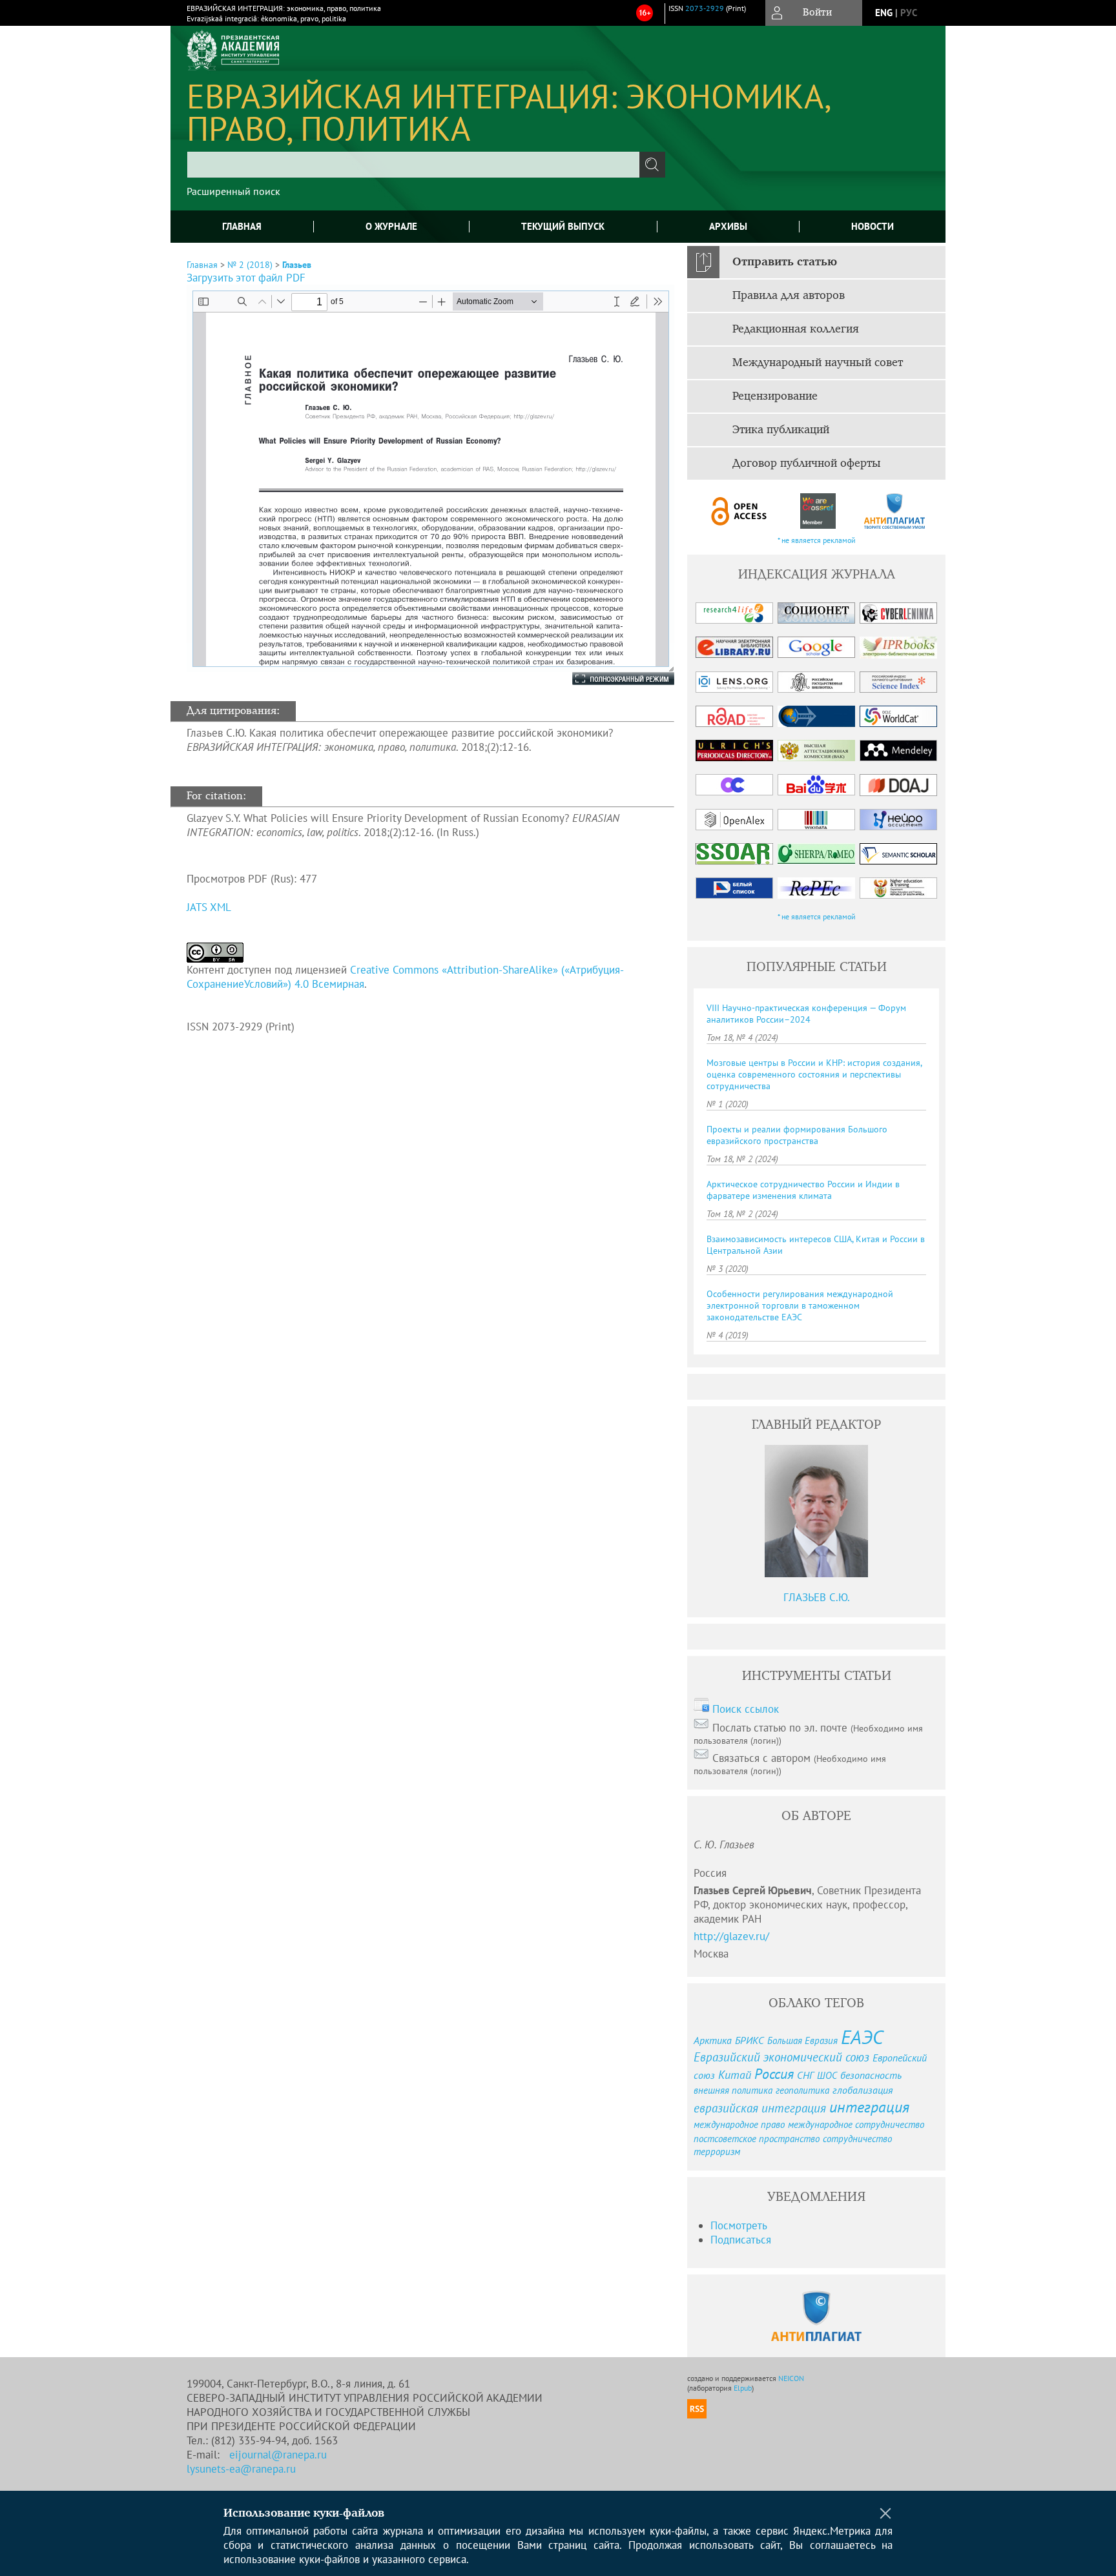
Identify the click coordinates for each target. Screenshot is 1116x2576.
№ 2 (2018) (250, 265)
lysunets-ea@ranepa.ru (241, 2469)
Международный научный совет (818, 363)
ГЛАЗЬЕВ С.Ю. (817, 1597)
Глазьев (297, 265)
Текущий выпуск (563, 226)
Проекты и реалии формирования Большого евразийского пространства (797, 1135)
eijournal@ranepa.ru (278, 2455)
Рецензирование (775, 396)
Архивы (728, 226)
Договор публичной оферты (807, 464)
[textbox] (413, 165)
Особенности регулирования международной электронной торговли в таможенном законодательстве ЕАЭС (800, 1305)
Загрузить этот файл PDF (246, 278)
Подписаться (741, 2240)
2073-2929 (705, 8)
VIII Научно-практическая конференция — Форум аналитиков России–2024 (806, 1014)
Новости (873, 226)
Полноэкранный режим (610, 679)
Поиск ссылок (746, 1709)
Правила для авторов (789, 296)
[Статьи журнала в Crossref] (817, 511)
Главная (242, 226)
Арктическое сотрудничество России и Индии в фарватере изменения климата (803, 1190)
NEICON (791, 2378)
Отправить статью (785, 262)
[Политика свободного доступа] (739, 511)
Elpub (743, 2388)
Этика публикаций (781, 430)
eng (884, 13)
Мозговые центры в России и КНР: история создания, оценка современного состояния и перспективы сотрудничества (814, 1074)
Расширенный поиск (233, 191)
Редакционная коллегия (796, 329)
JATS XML (209, 907)
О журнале (391, 226)
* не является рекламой (817, 540)
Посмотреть (739, 2225)
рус (909, 13)
